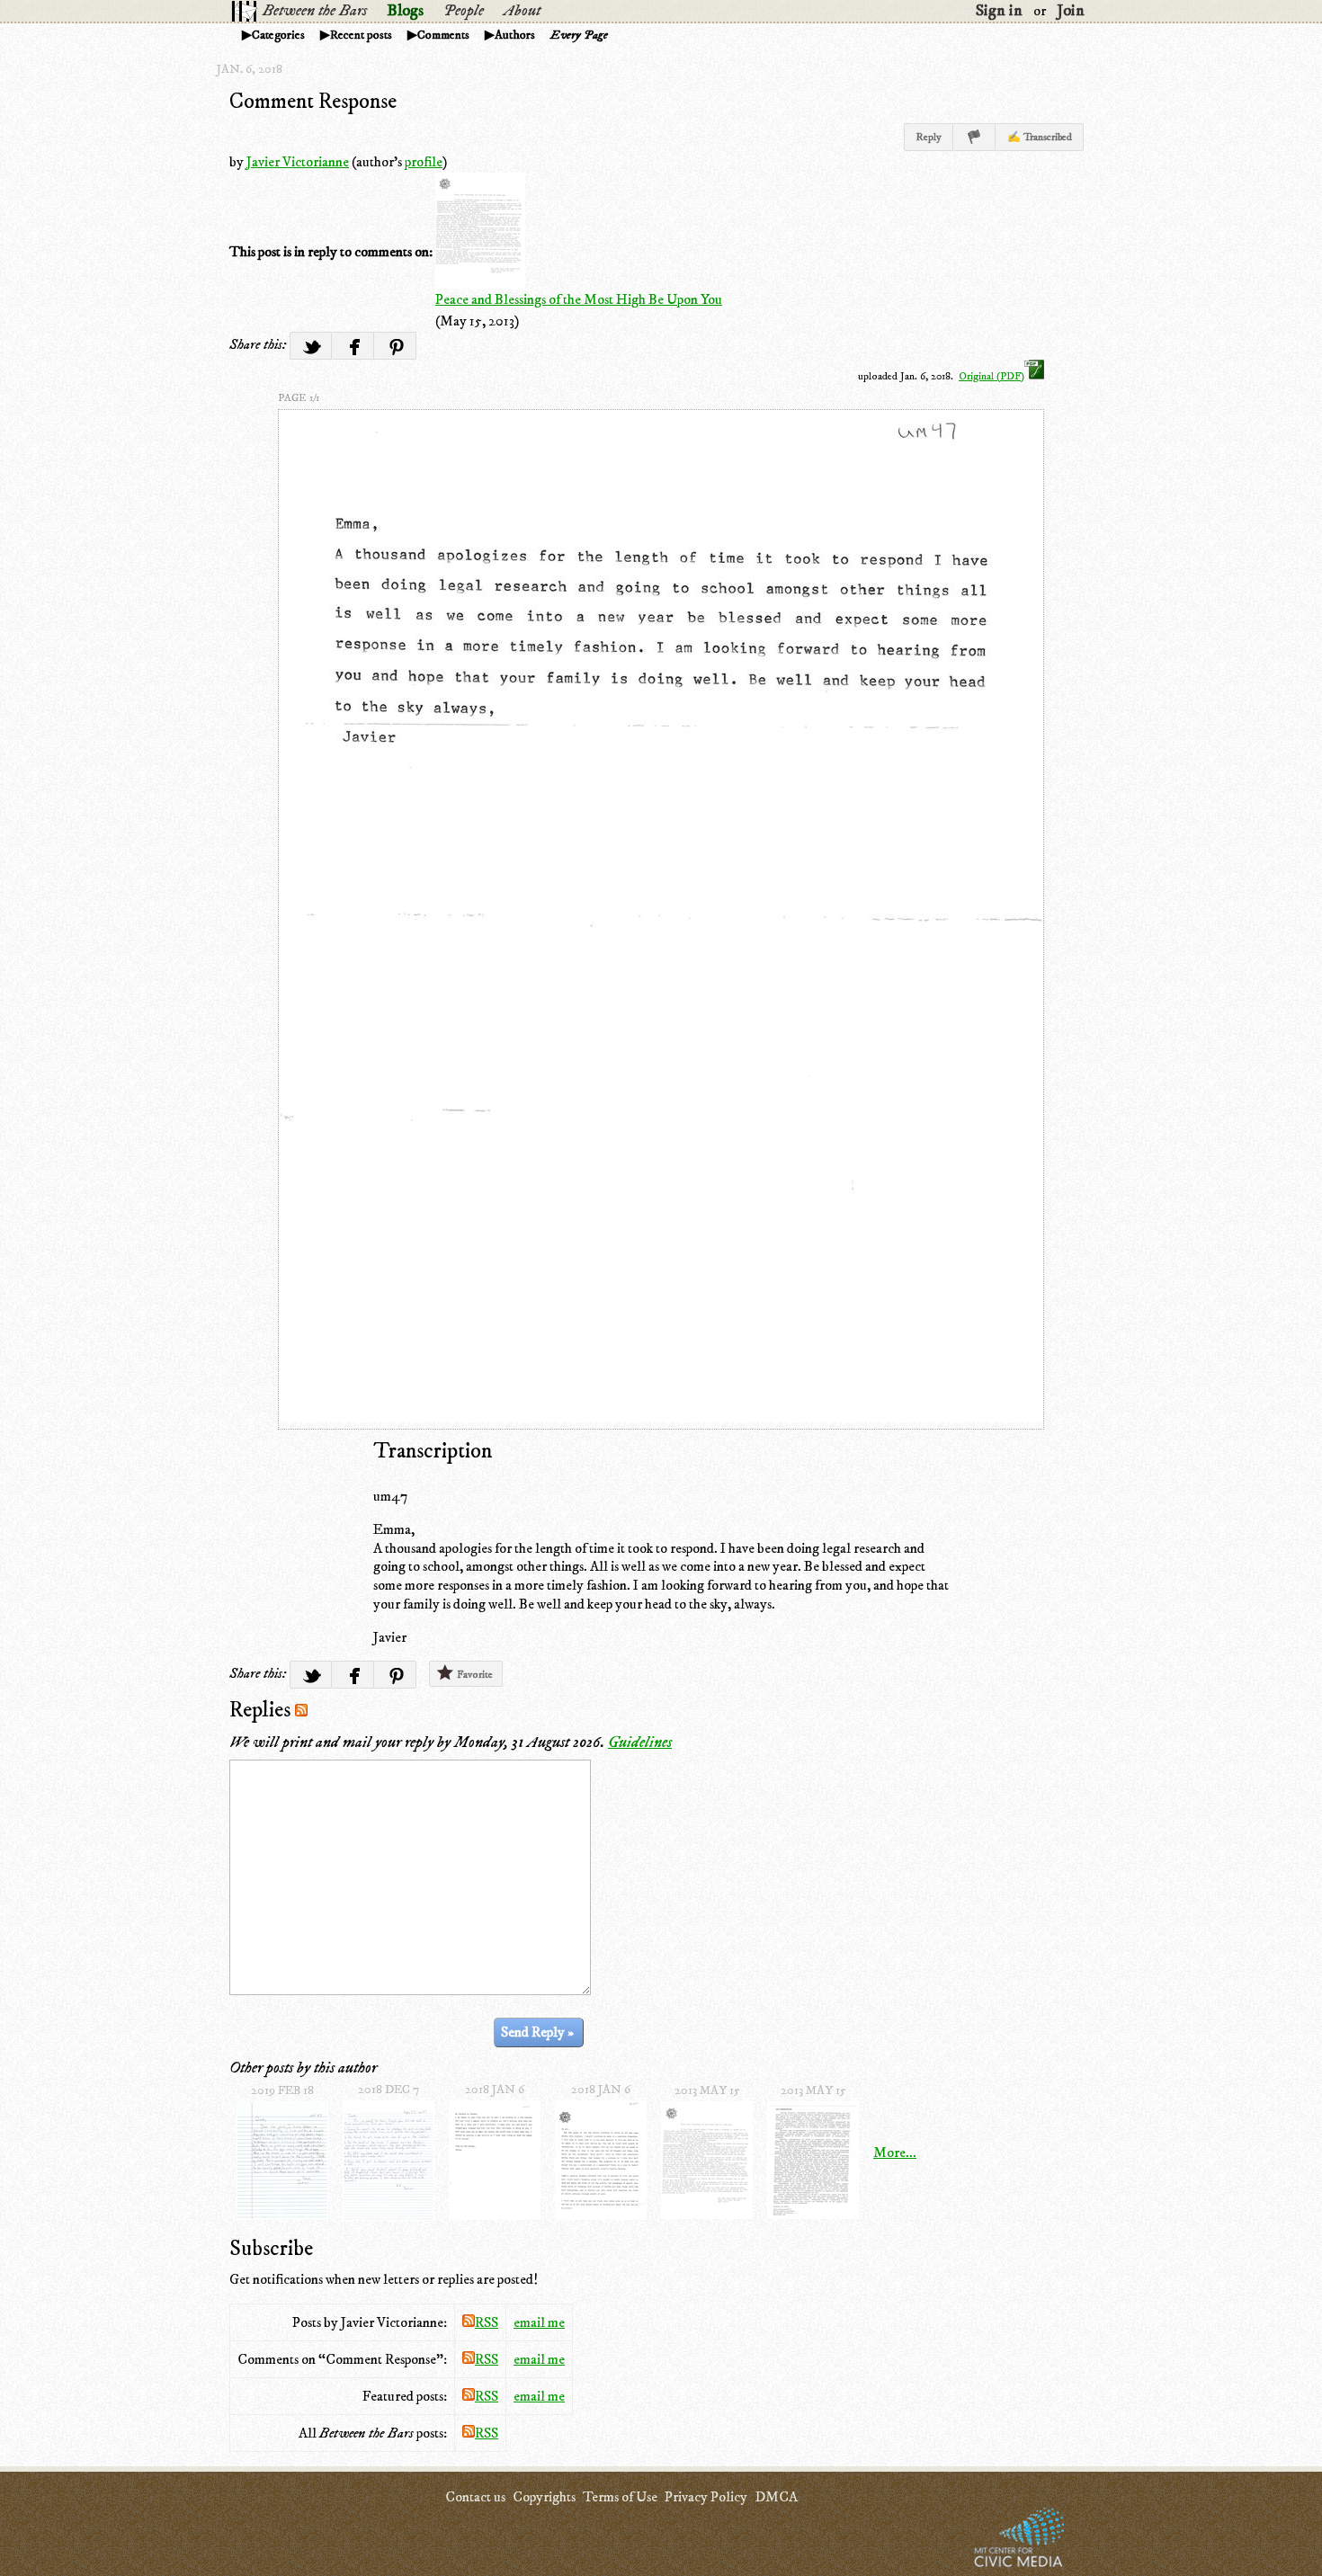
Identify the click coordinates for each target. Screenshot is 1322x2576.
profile (424, 162)
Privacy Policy (706, 2497)
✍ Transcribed (1040, 137)
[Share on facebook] (353, 346)
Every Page (579, 35)
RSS (487, 2322)
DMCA (776, 2497)
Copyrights (544, 2497)
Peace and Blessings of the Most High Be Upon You (579, 299)
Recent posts (361, 35)
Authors (515, 35)
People (464, 11)
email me (539, 2322)
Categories (278, 35)
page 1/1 (299, 398)
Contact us (475, 2497)
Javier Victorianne (298, 162)
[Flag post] (974, 137)
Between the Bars (315, 11)
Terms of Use (620, 2497)
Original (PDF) (991, 376)
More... (895, 2153)
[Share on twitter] (311, 346)
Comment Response (313, 102)
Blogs (405, 11)
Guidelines (640, 1743)
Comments (443, 35)
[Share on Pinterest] (395, 346)
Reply (929, 137)
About (522, 11)
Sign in (999, 11)
